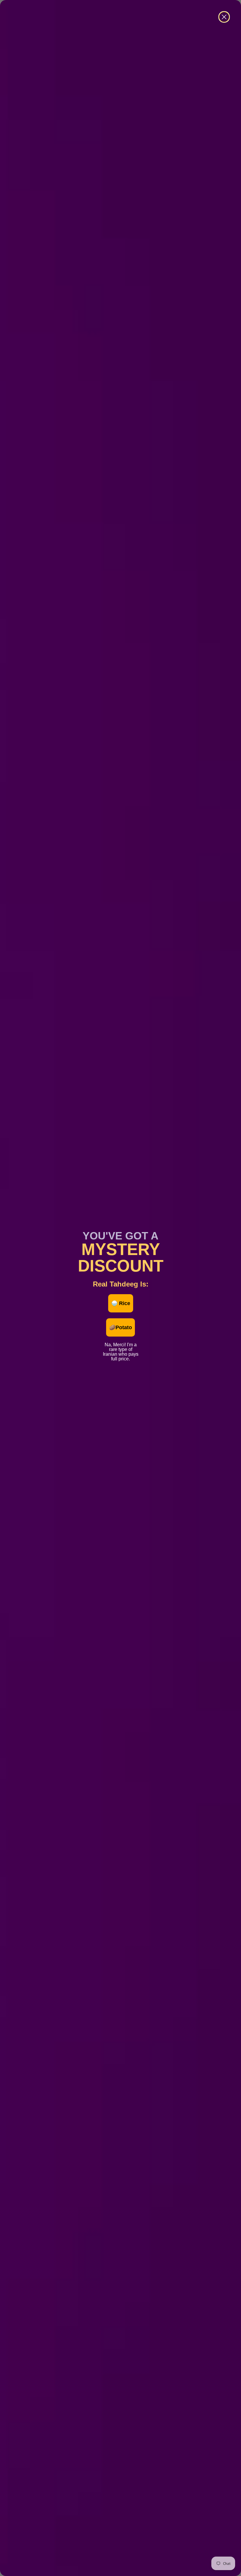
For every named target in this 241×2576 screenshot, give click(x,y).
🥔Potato (120, 1327)
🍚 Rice (121, 1303)
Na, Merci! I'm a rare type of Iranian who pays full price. (121, 1344)
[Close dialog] (224, 17)
